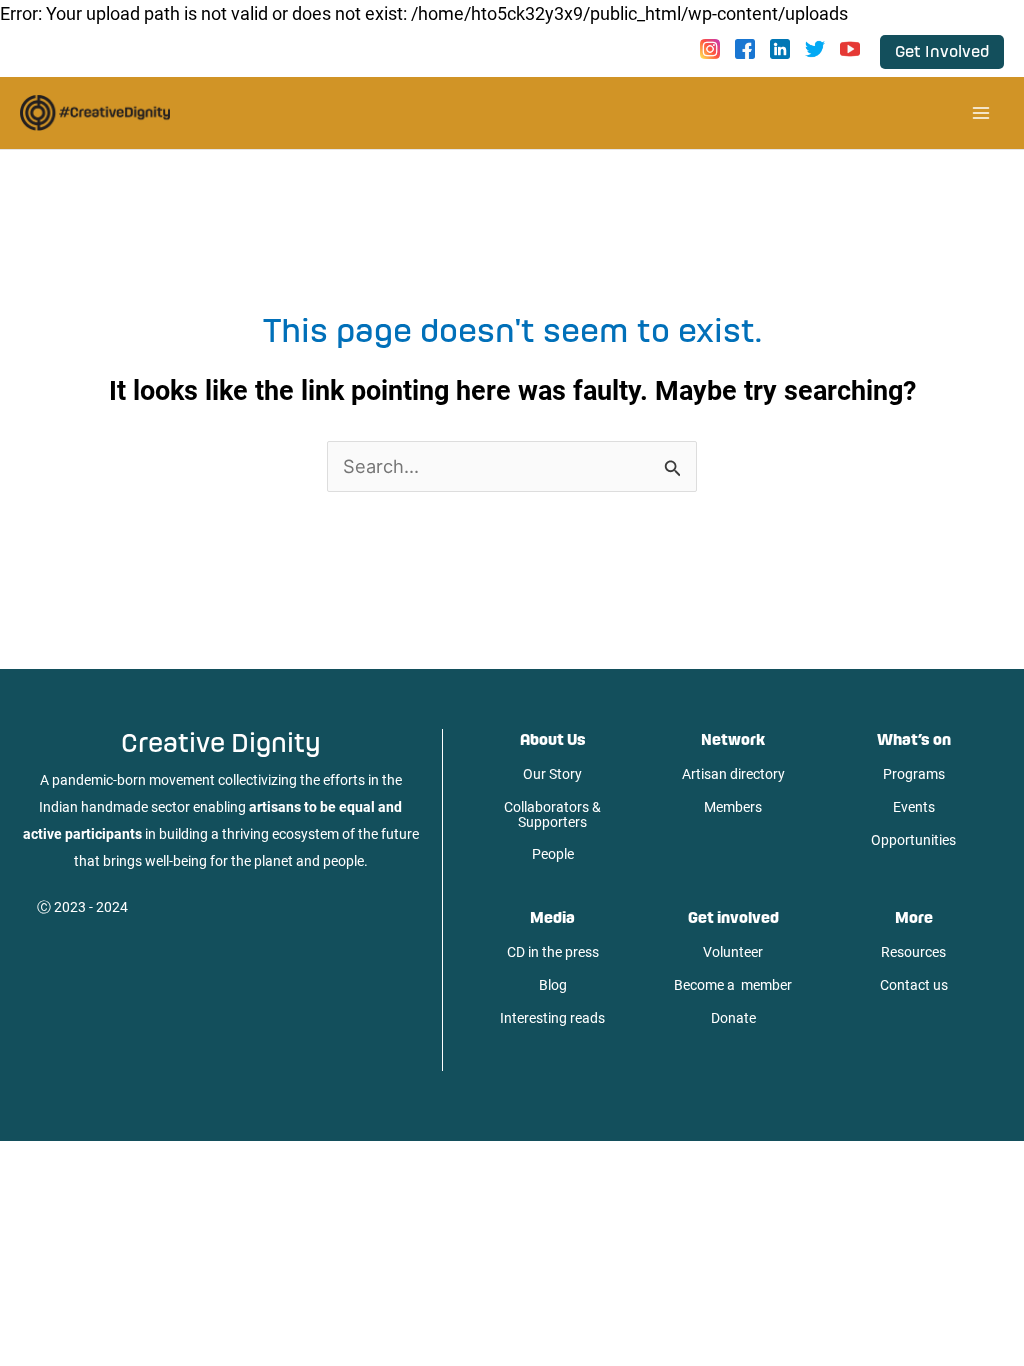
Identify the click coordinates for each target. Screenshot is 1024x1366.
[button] (942, 52)
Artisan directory (733, 774)
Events (914, 807)
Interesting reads (552, 1018)
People (553, 854)
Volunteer (733, 952)
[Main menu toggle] (980, 112)
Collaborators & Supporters (552, 814)
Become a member (733, 985)
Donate (733, 1018)
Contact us (914, 985)
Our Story (552, 774)
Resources (913, 952)
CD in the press (553, 952)
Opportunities (913, 840)
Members (733, 807)
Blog (553, 985)
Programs (914, 774)
